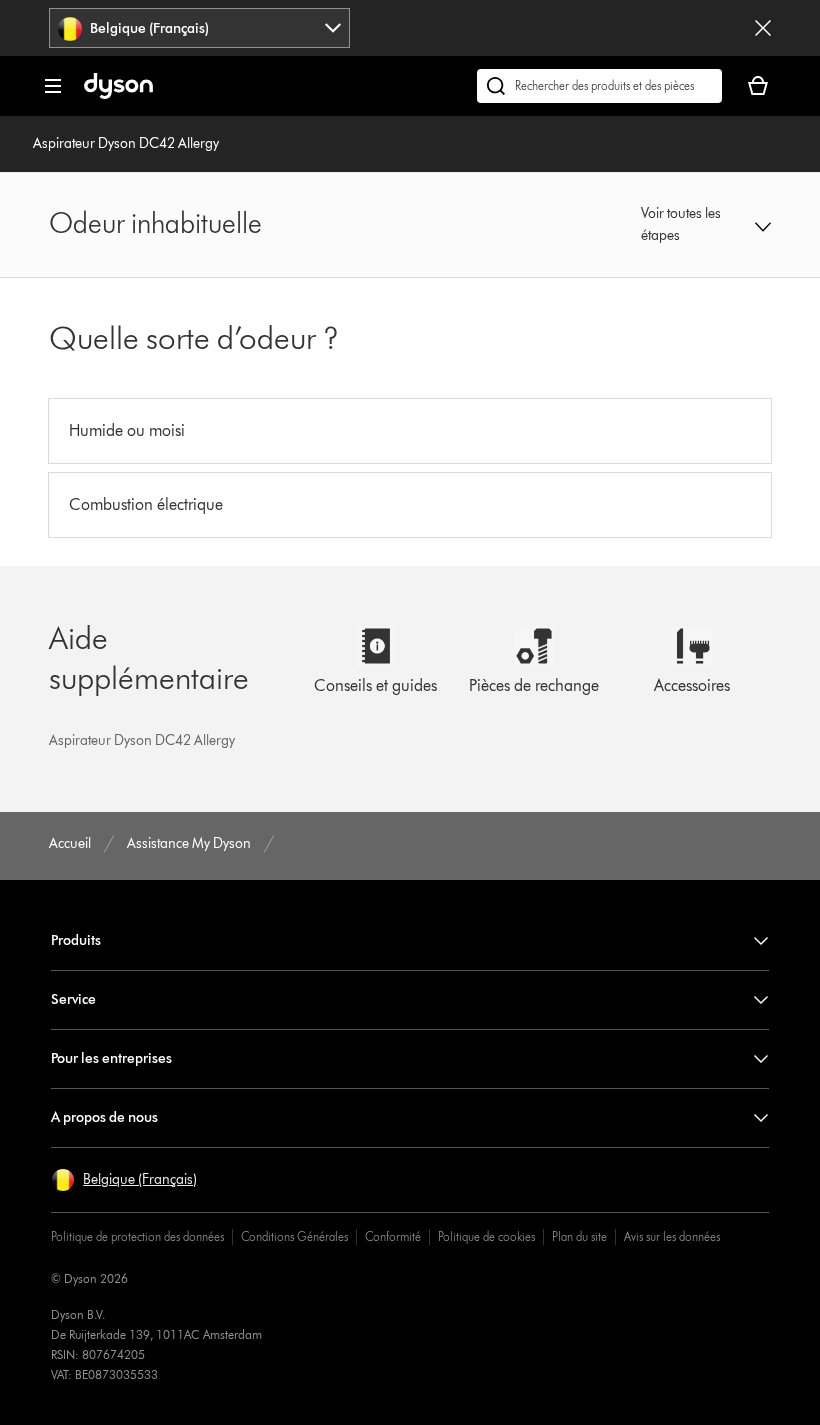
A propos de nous (104, 1117)
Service (73, 999)
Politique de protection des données (137, 1236)
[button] (705, 225)
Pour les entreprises (111, 1058)
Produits (76, 940)
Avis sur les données (672, 1236)
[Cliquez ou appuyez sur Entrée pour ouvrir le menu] (53, 86)
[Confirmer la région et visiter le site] (763, 28)
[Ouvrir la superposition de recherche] (599, 86)
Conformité (393, 1236)
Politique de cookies (486, 1236)
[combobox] (199, 28)
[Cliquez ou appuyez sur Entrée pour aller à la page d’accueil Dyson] (118, 94)
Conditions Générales (294, 1236)
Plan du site (579, 1236)
